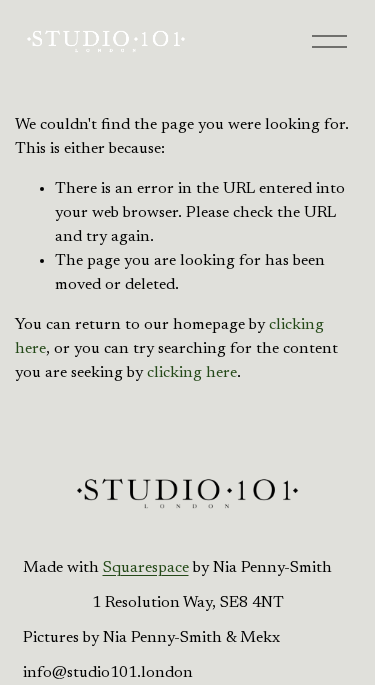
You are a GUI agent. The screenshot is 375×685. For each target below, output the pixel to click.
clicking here (192, 373)
